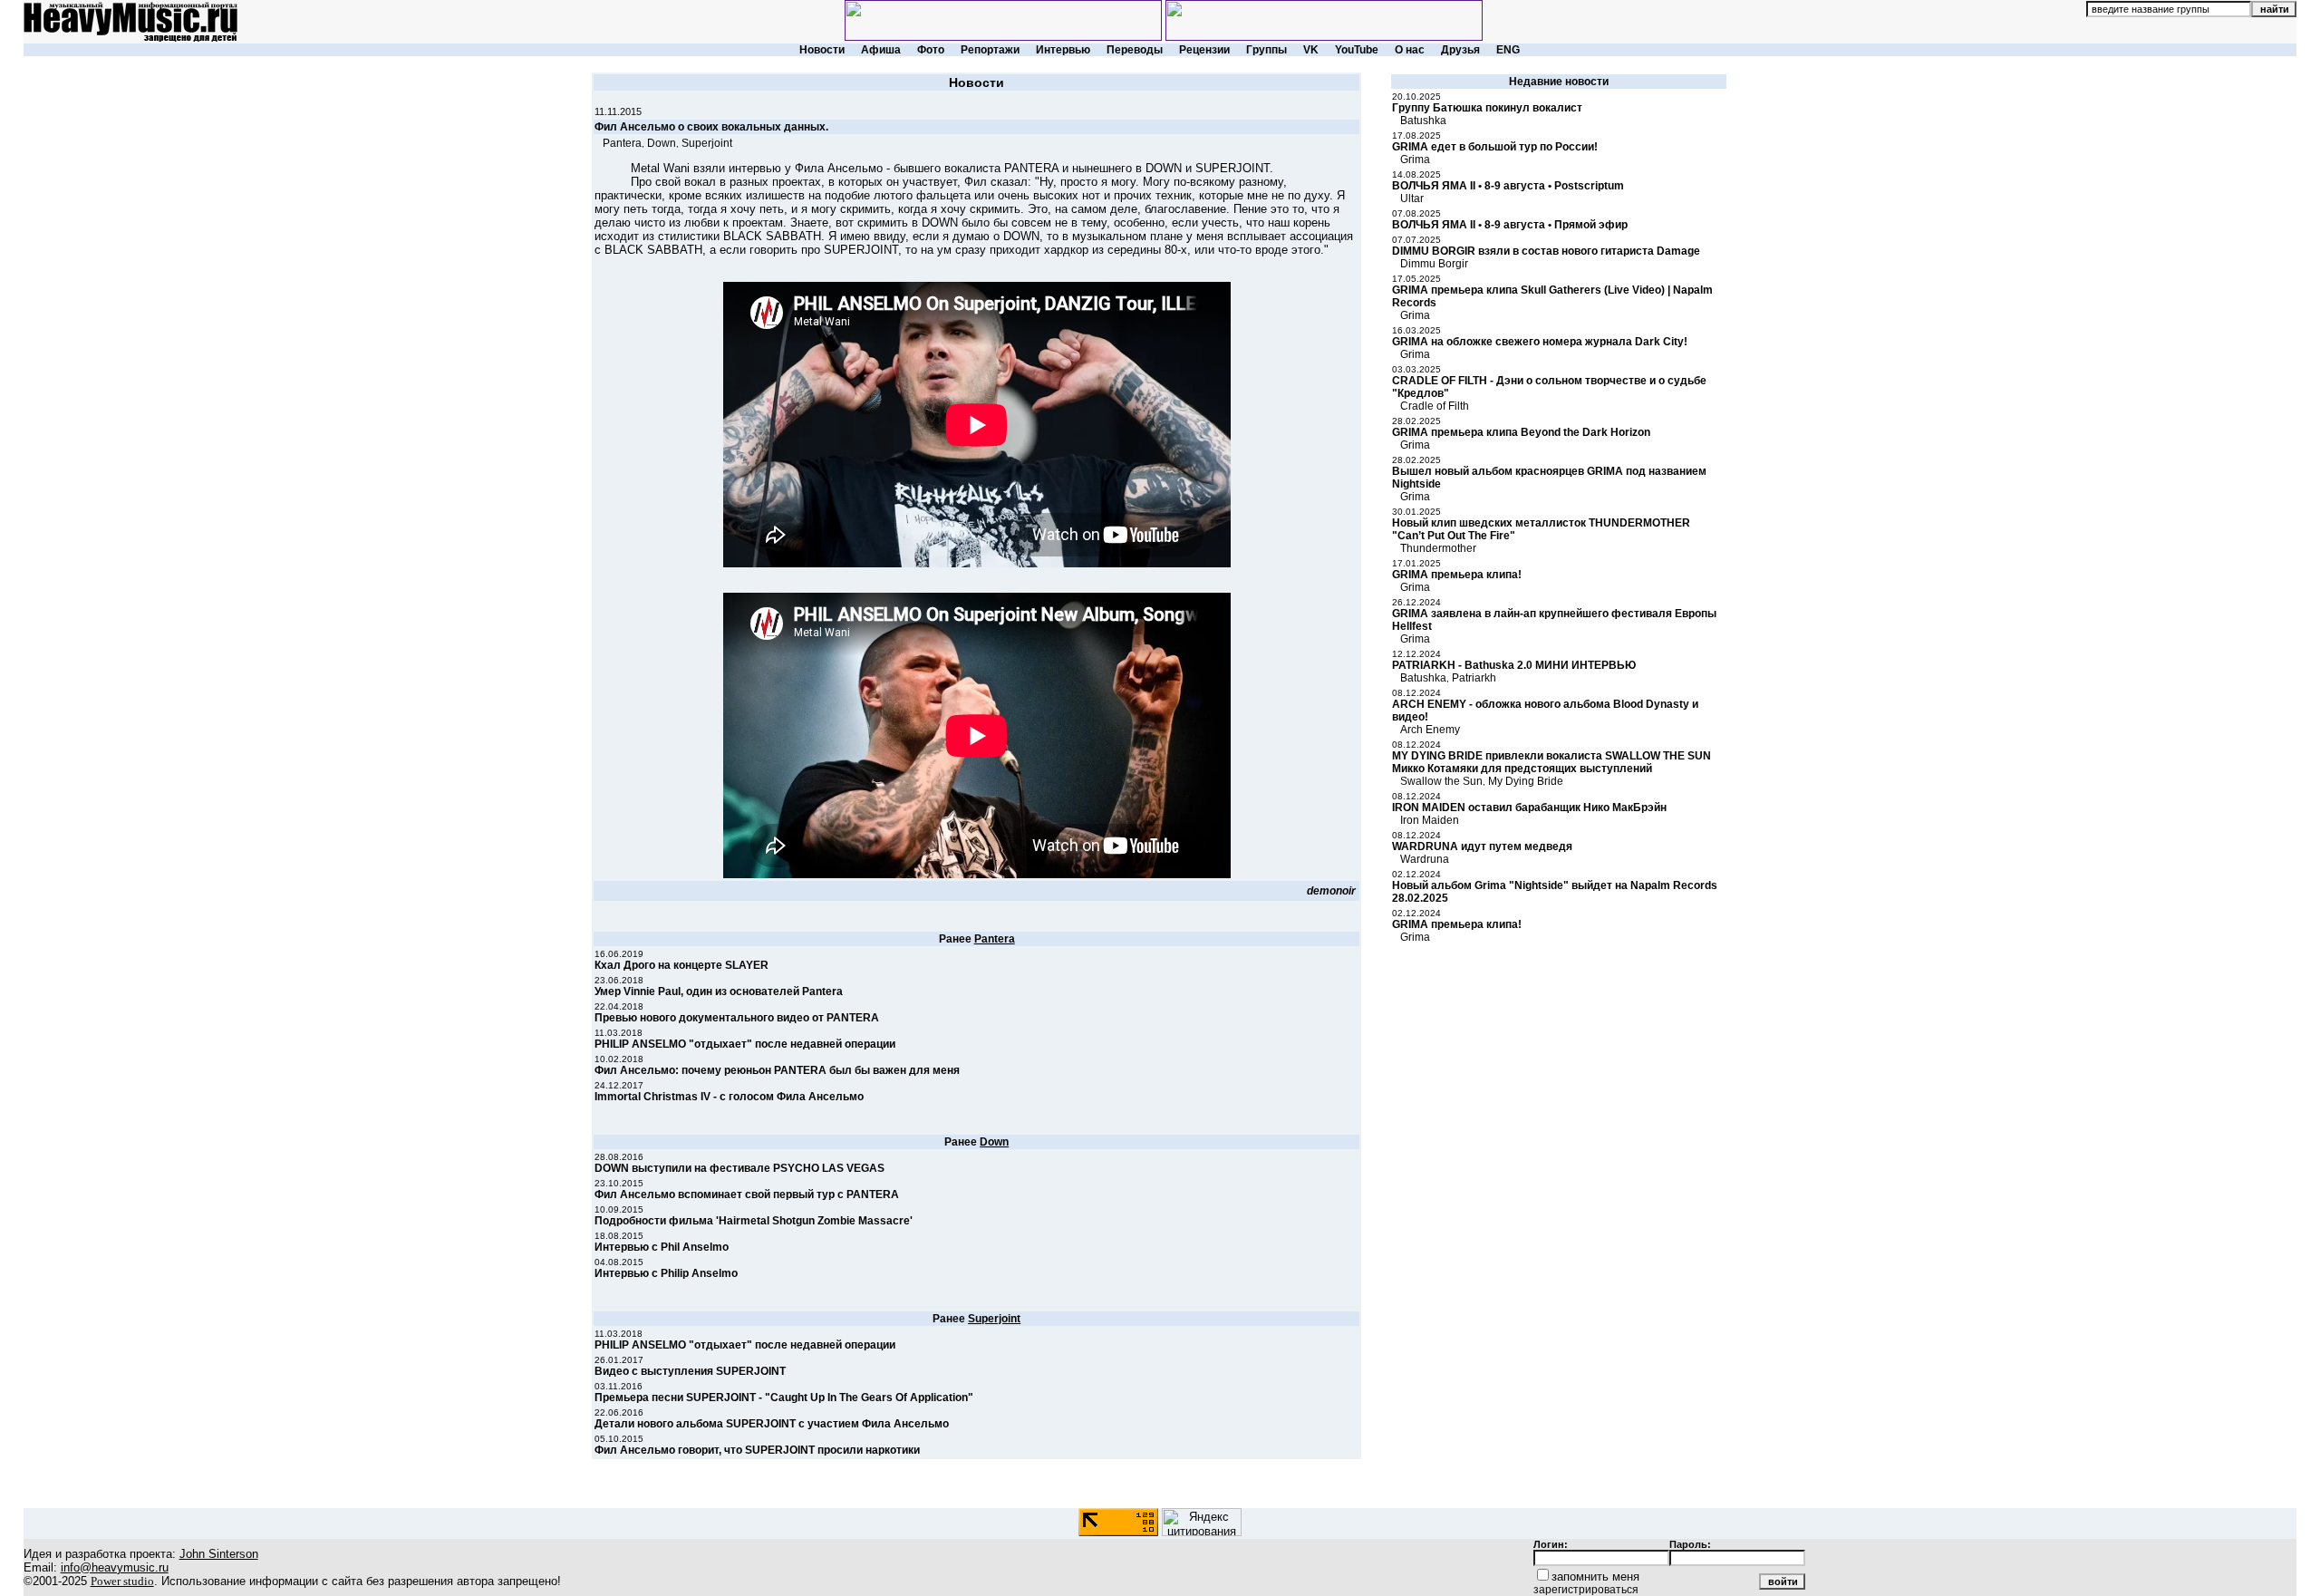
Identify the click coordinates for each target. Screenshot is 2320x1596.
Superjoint (707, 143)
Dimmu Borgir (1434, 264)
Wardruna (1425, 859)
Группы (1266, 50)
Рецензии (1204, 50)
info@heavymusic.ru (115, 1567)
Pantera (622, 143)
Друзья (1460, 50)
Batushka (1423, 121)
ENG (1508, 50)
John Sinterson (219, 1554)
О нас (1410, 50)
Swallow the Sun (1441, 781)
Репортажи (990, 50)
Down (662, 143)
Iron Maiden (1430, 820)
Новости (822, 50)
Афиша (881, 50)
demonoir (1331, 891)
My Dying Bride (1526, 781)
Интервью (1063, 50)
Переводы (1135, 50)
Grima (1415, 160)
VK (1311, 50)
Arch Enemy (1430, 730)
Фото (931, 50)
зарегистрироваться (1586, 1590)
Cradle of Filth (1435, 406)
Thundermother (1438, 548)
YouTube (1357, 50)
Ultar (1412, 198)
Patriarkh (1474, 678)
